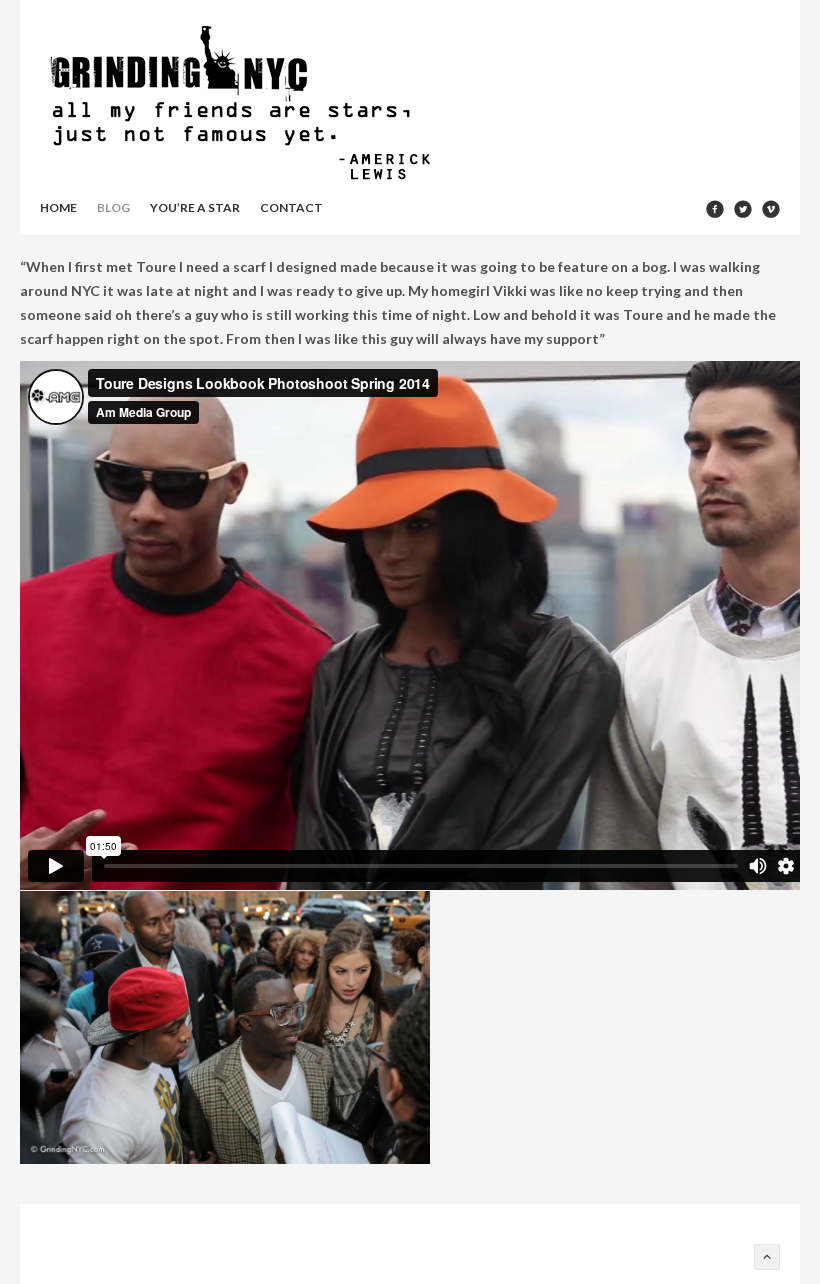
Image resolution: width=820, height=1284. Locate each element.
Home (58, 207)
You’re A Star (195, 207)
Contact (291, 207)
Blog (113, 207)
